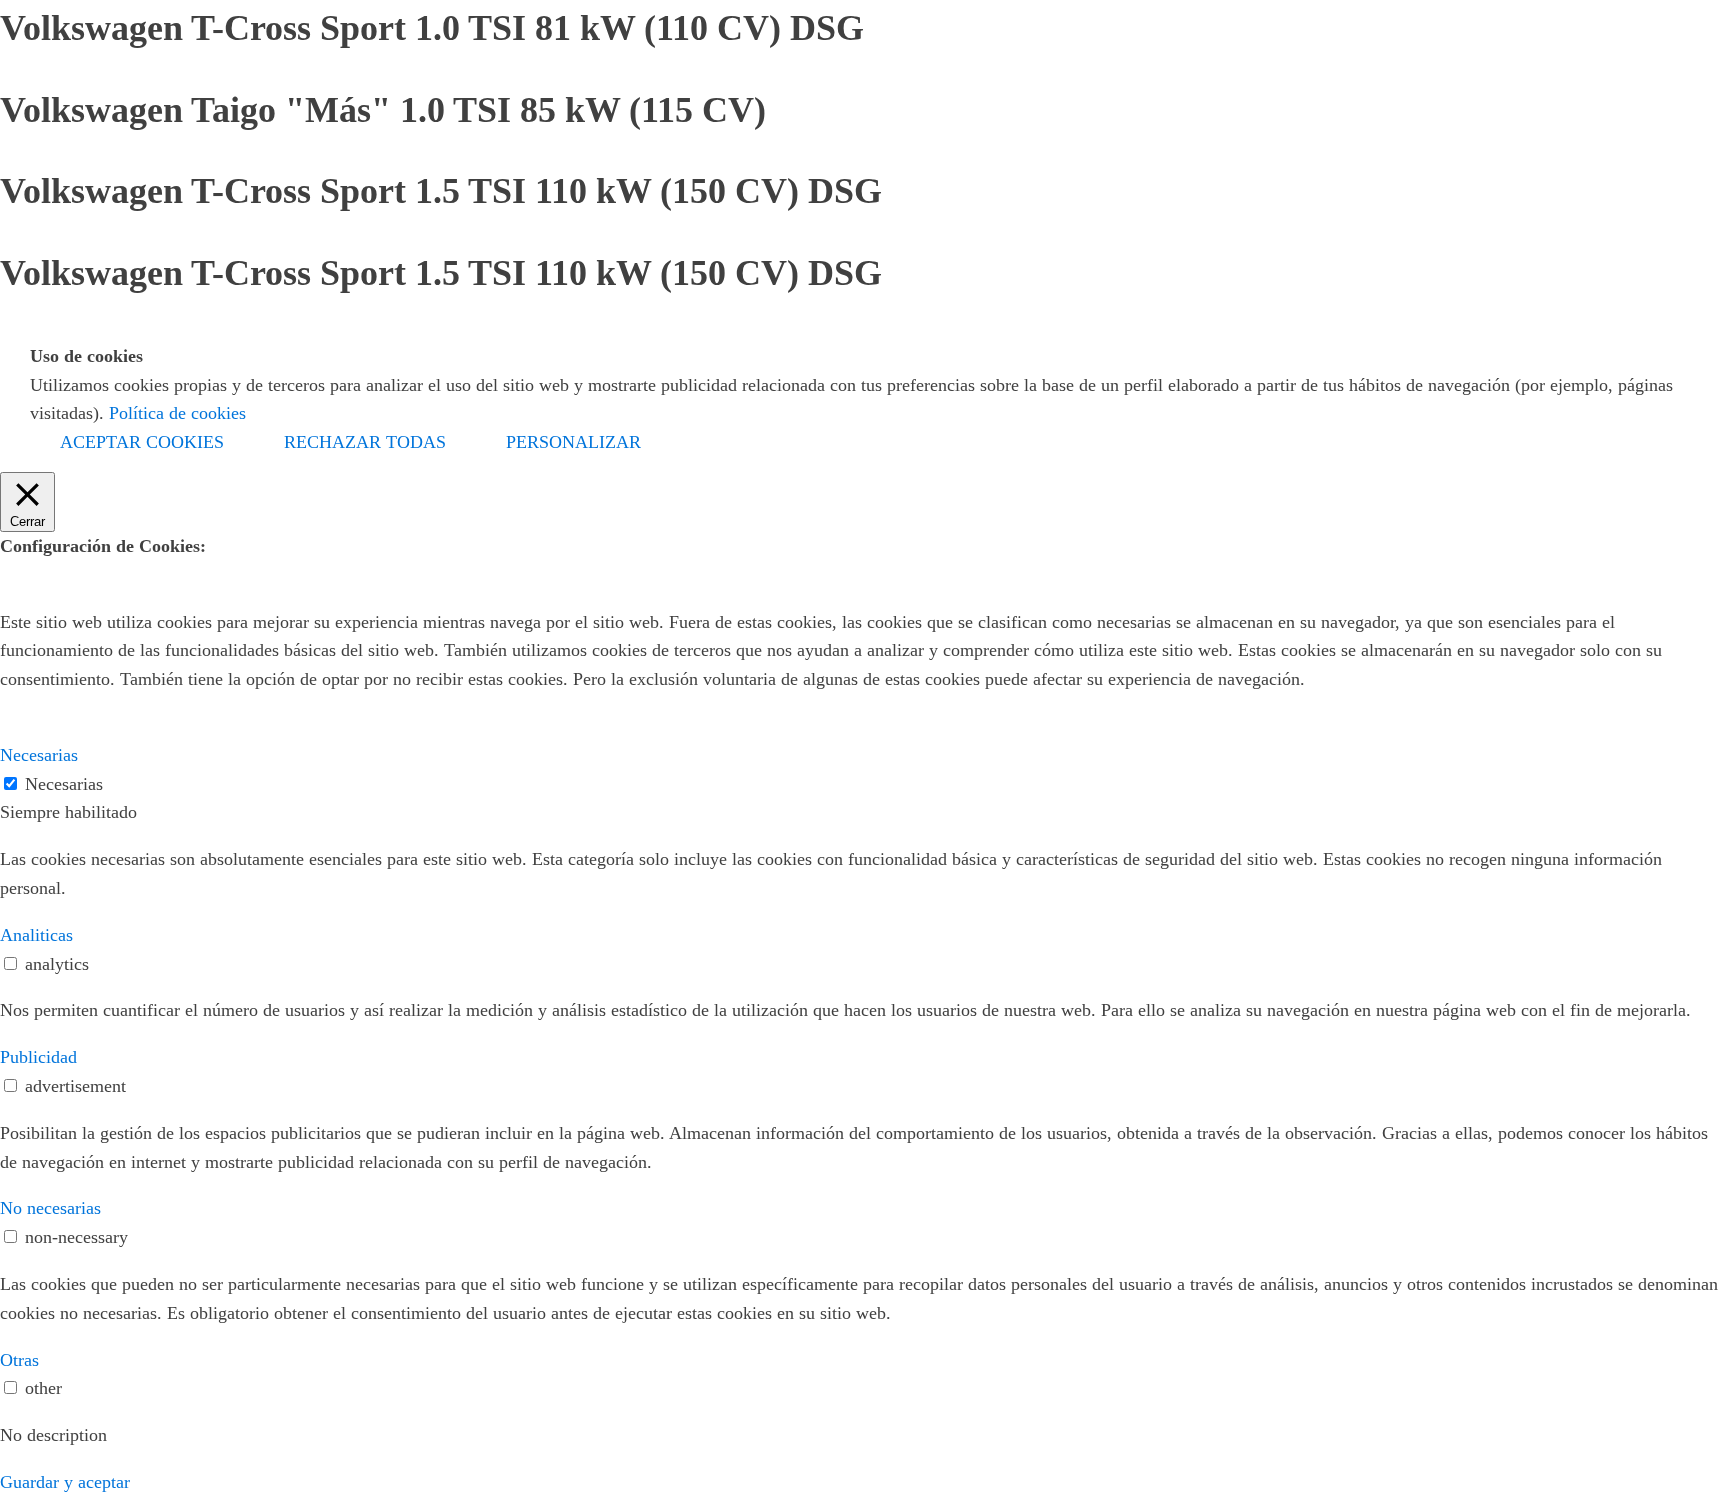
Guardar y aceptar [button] (65, 1482)
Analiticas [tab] (36, 935)
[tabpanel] (864, 874)
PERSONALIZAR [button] (573, 442)
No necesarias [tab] (50, 1208)
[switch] (10, 963)
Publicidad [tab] (38, 1057)
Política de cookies (177, 413)
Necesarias (64, 784)
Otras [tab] (19, 1360)
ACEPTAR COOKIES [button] (142, 442)
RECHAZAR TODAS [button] (365, 442)
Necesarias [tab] (39, 755)
